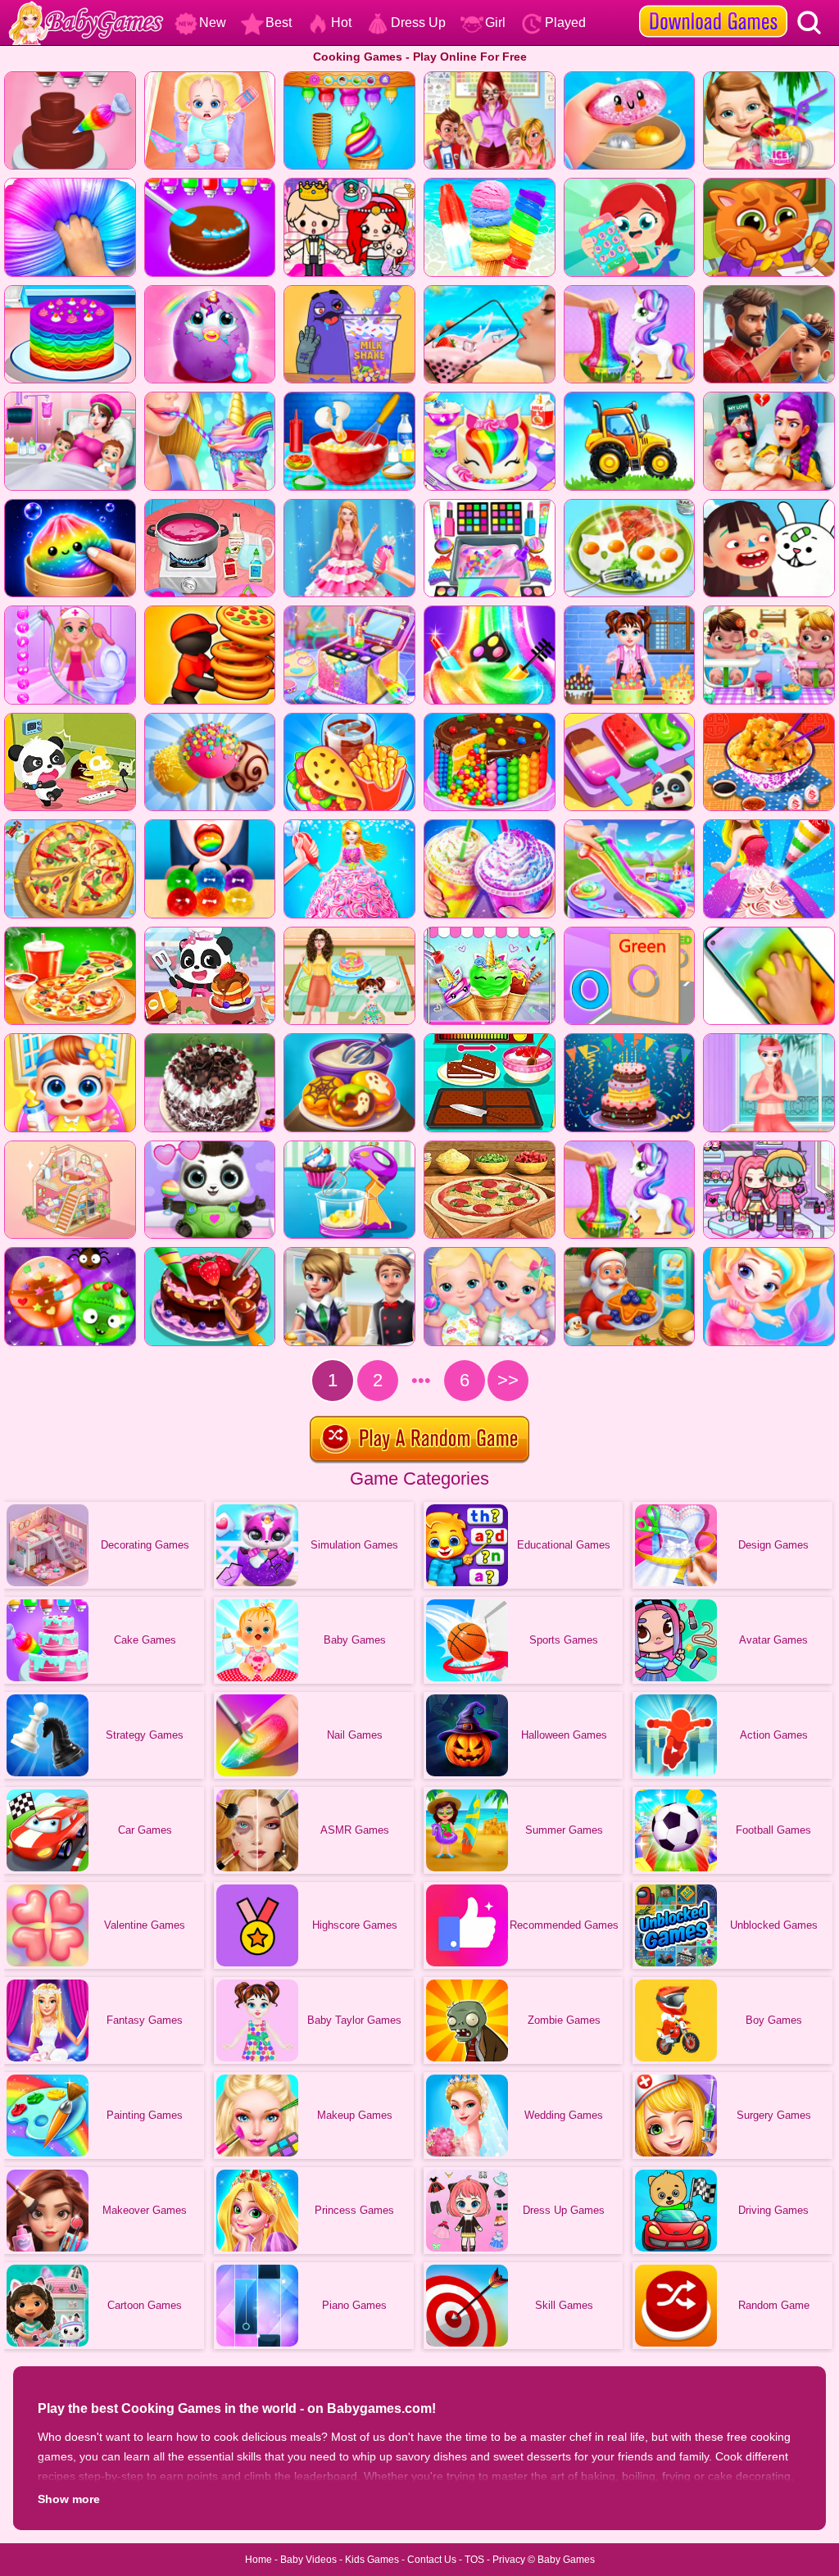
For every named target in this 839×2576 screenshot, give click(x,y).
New (213, 23)
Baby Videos (308, 2560)
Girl (495, 23)
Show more (69, 2499)
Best (279, 23)
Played (565, 23)
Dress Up (418, 23)
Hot (341, 23)
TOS (474, 2560)
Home (259, 2560)
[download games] (713, 6)
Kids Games (372, 2560)
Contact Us (432, 2560)
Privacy (509, 2560)
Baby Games (566, 2560)
